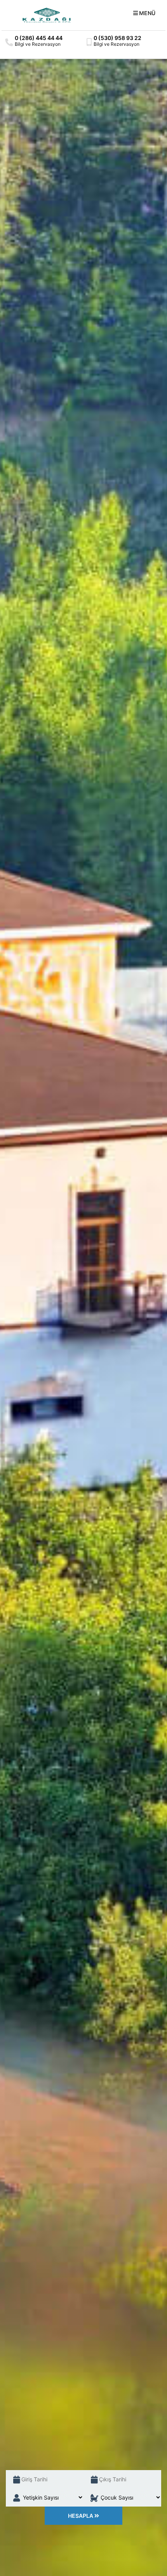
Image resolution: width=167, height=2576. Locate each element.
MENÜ (147, 13)
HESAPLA (81, 2516)
